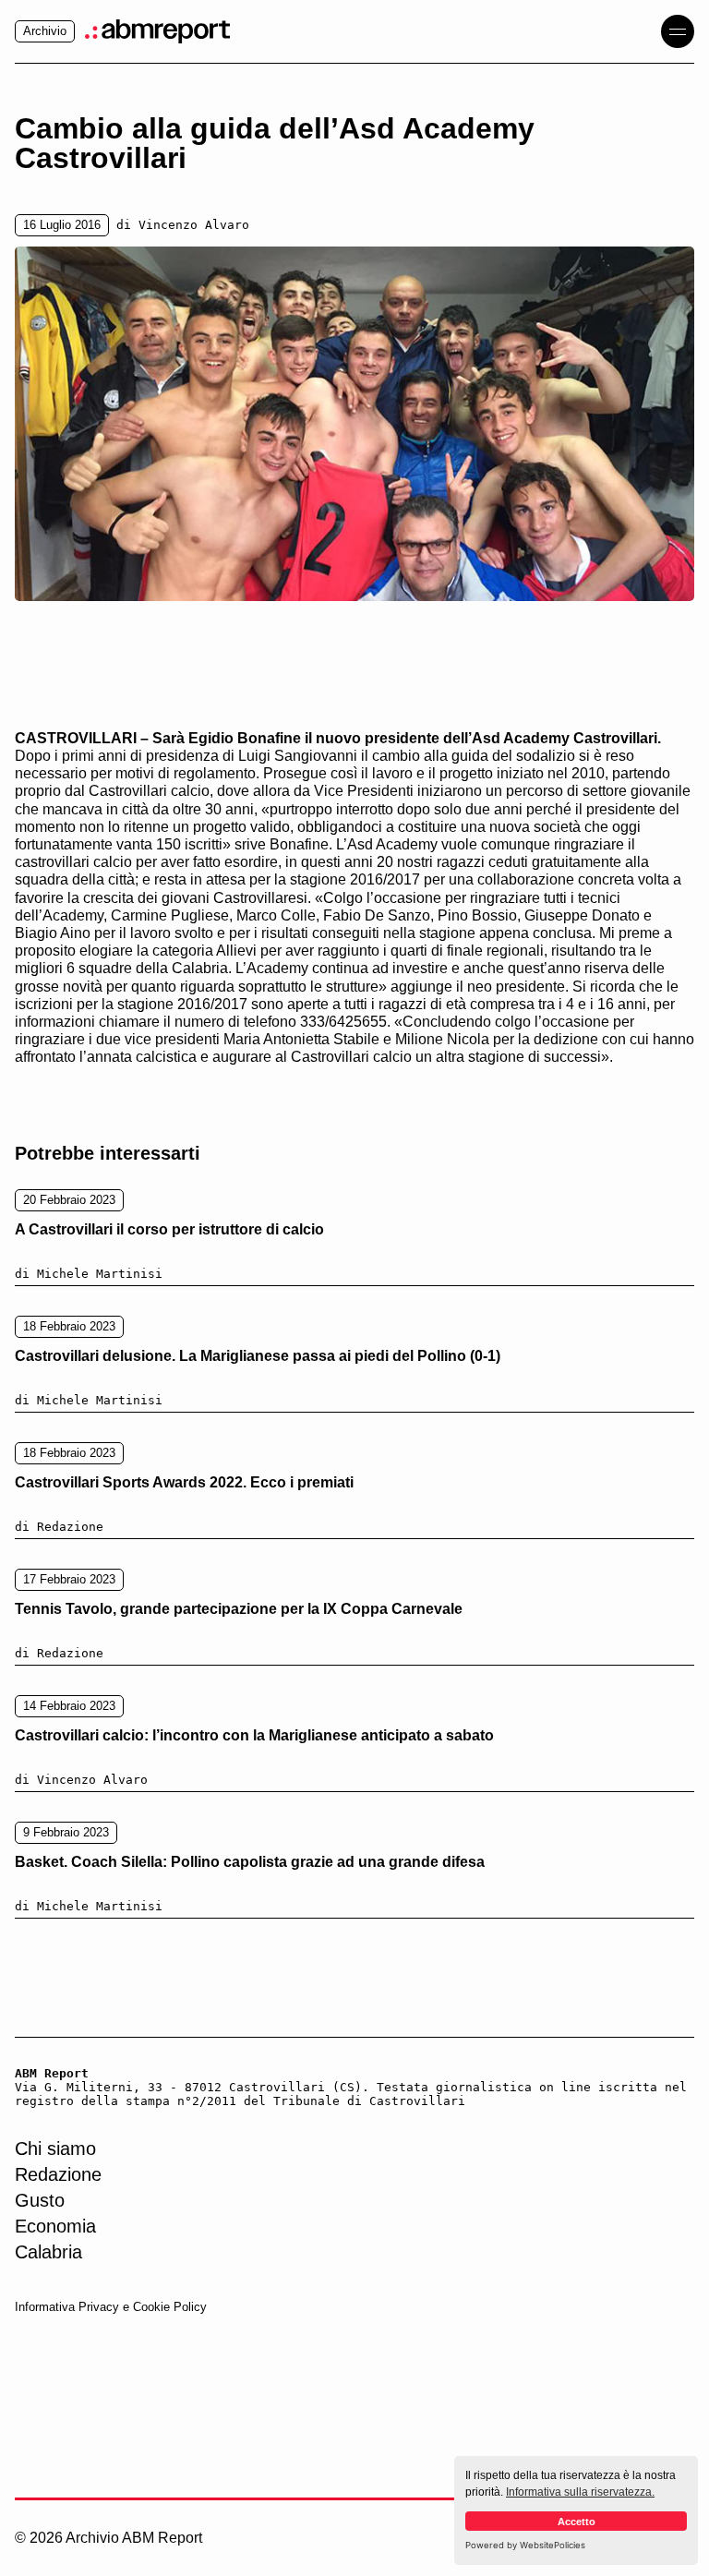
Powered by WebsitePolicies (525, 2545)
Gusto (40, 2200)
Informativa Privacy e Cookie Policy (111, 2307)
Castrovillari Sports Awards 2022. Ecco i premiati (184, 1482)
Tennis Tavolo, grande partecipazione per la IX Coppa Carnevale (239, 1609)
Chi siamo (55, 2149)
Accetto (577, 2522)
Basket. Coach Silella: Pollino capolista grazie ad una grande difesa (250, 1862)
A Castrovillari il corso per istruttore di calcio (169, 1229)
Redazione (58, 2174)
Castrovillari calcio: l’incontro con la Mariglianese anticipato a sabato (254, 1735)
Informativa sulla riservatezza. (580, 2492)
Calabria (48, 2252)
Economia (55, 2226)
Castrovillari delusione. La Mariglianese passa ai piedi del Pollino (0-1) (258, 1356)
